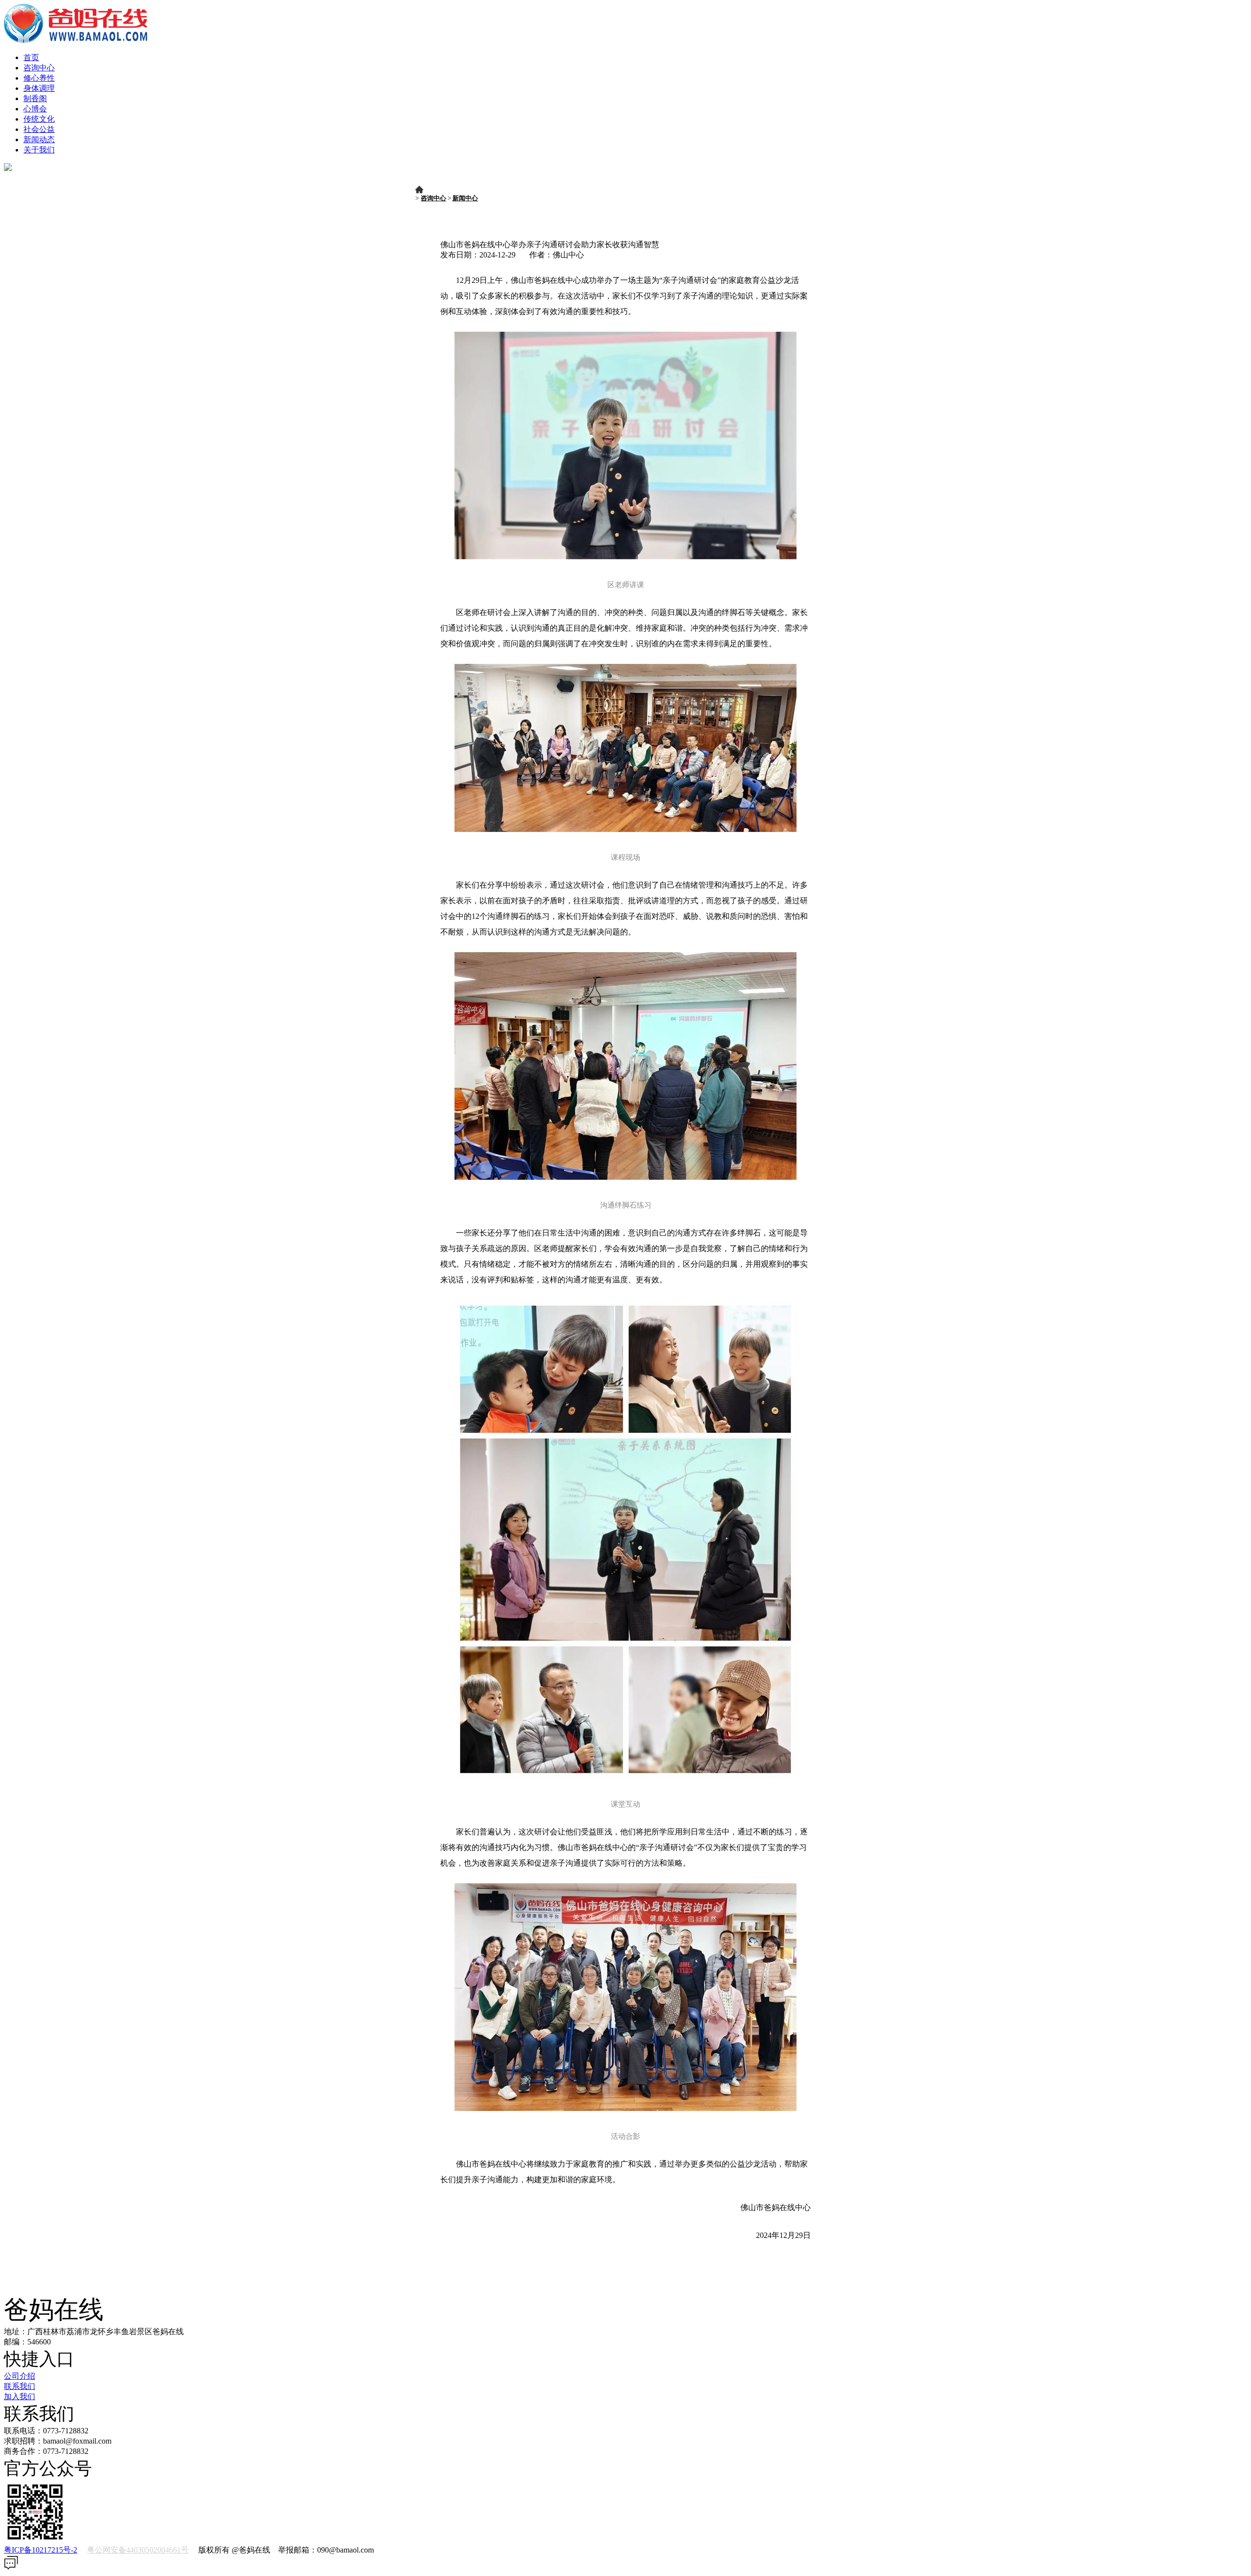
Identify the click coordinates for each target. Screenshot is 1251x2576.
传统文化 (39, 119)
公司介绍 (20, 2376)
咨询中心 (39, 68)
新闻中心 (465, 198)
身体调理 (39, 88)
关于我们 (39, 150)
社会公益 (39, 129)
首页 (31, 57)
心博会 (35, 109)
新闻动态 (39, 139)
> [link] (449, 198)
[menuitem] (635, 58)
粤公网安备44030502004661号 (138, 2550)
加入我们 (20, 2396)
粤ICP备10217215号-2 (41, 2550)
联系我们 (20, 2386)
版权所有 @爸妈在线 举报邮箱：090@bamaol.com (189, 2550)
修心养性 (39, 78)
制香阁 (35, 98)
